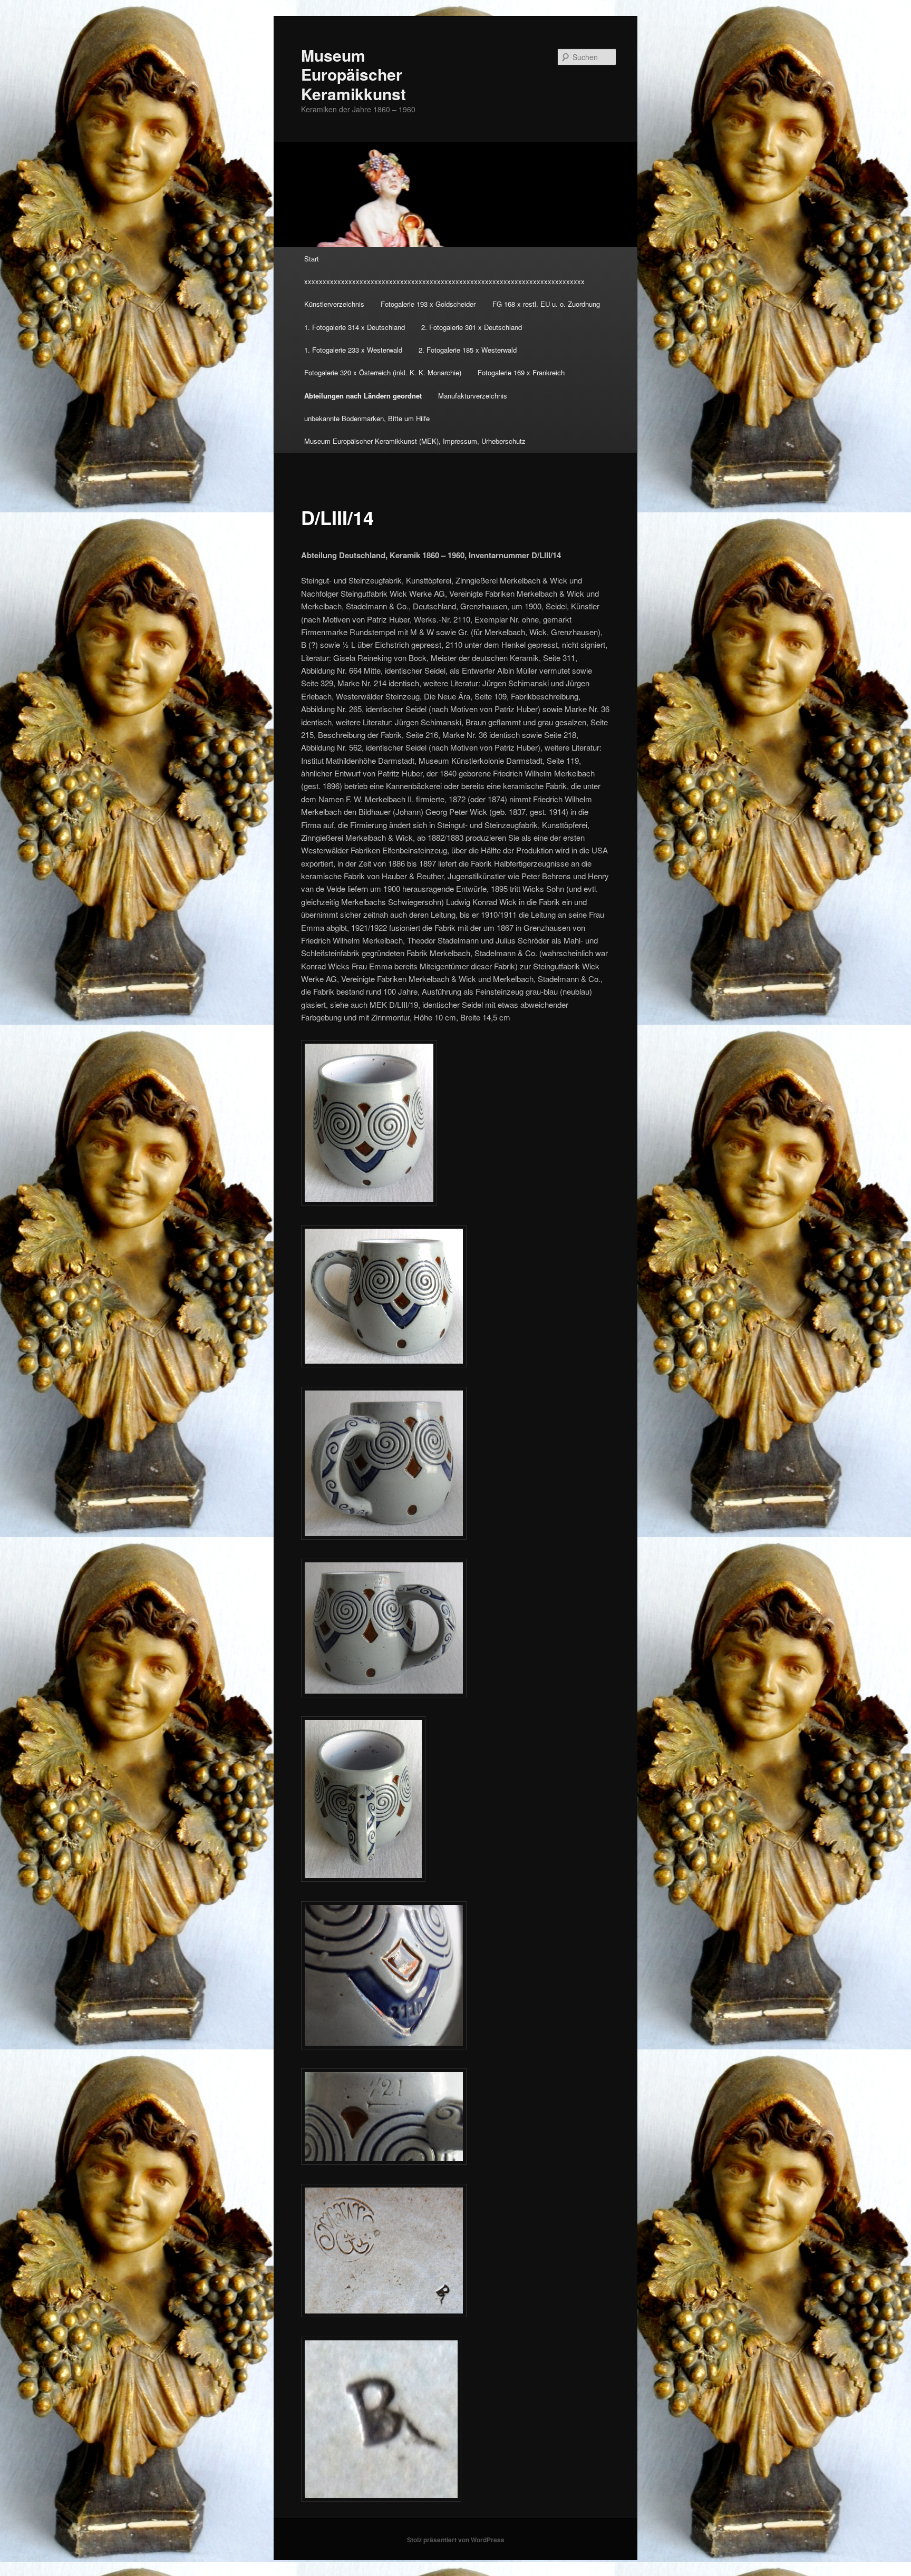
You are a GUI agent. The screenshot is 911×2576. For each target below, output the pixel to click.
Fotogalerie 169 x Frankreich (521, 372)
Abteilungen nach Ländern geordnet (363, 396)
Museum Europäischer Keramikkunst (353, 74)
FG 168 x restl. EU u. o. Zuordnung (546, 304)
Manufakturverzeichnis (473, 396)
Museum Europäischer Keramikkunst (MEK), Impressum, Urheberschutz (415, 441)
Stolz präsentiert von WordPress (456, 2540)
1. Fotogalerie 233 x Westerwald (353, 350)
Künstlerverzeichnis (334, 304)
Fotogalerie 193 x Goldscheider (428, 304)
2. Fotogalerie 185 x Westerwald (468, 350)
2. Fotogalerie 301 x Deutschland (472, 327)
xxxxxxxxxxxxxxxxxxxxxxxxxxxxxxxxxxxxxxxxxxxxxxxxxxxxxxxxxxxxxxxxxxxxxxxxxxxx (444, 281)
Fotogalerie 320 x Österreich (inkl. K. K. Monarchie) (383, 372)
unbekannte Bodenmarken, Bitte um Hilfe (367, 418)
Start (312, 259)
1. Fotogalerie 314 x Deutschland (355, 327)
